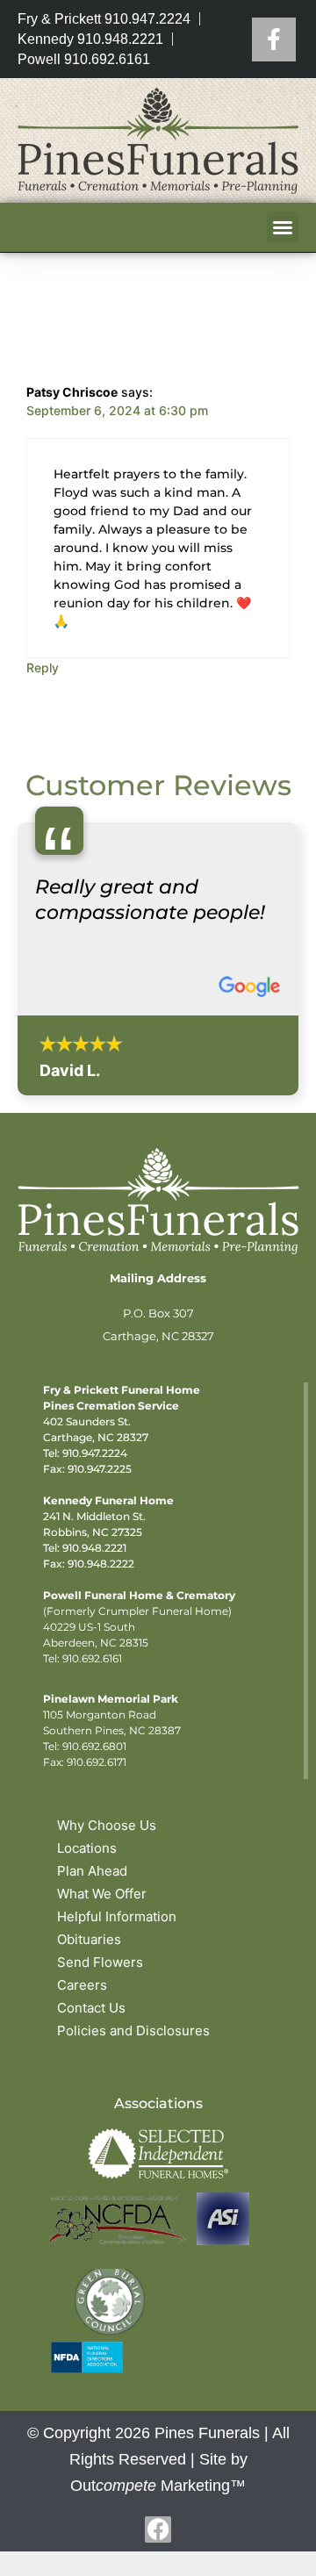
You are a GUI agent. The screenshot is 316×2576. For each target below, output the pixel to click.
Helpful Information (117, 1916)
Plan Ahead (92, 1871)
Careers (82, 1985)
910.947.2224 (95, 1453)
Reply (43, 667)
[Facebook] (274, 39)
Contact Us (91, 2008)
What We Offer (102, 1894)
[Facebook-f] (158, 2529)
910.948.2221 (94, 1548)
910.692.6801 (94, 1746)
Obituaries (89, 1939)
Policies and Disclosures (133, 2031)
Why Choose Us (107, 1825)
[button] (283, 227)
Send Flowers (100, 1962)
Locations (87, 1848)
